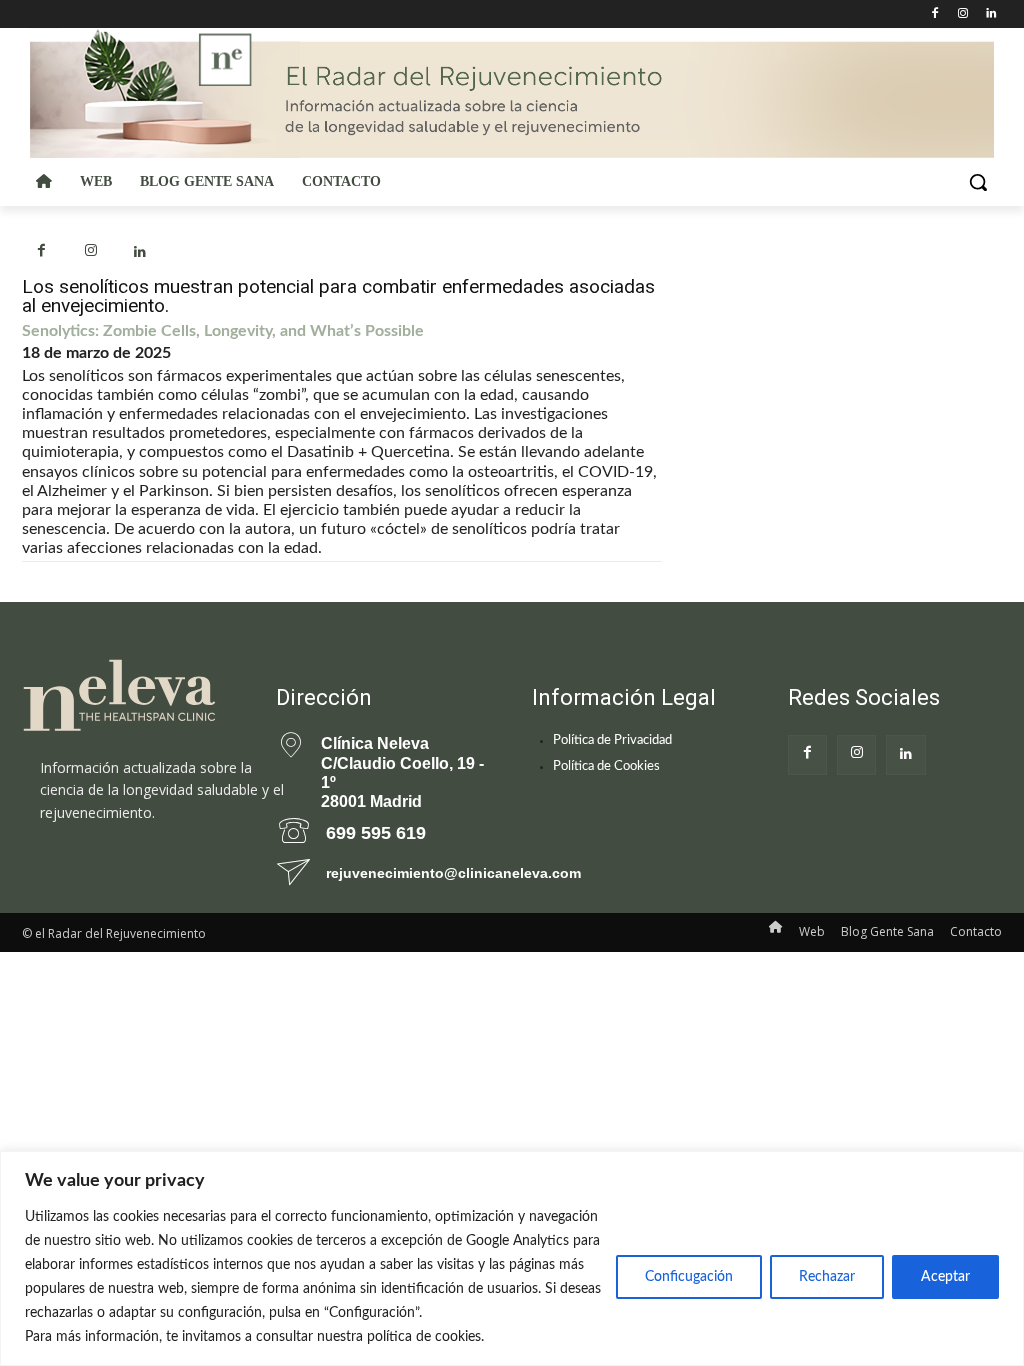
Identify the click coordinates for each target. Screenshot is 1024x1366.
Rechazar (827, 1277)
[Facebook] (935, 14)
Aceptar (945, 1277)
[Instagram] (962, 14)
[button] (978, 182)
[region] (512, 1258)
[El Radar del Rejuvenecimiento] (128, 696)
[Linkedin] (990, 14)
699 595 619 (376, 833)
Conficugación (689, 1277)
